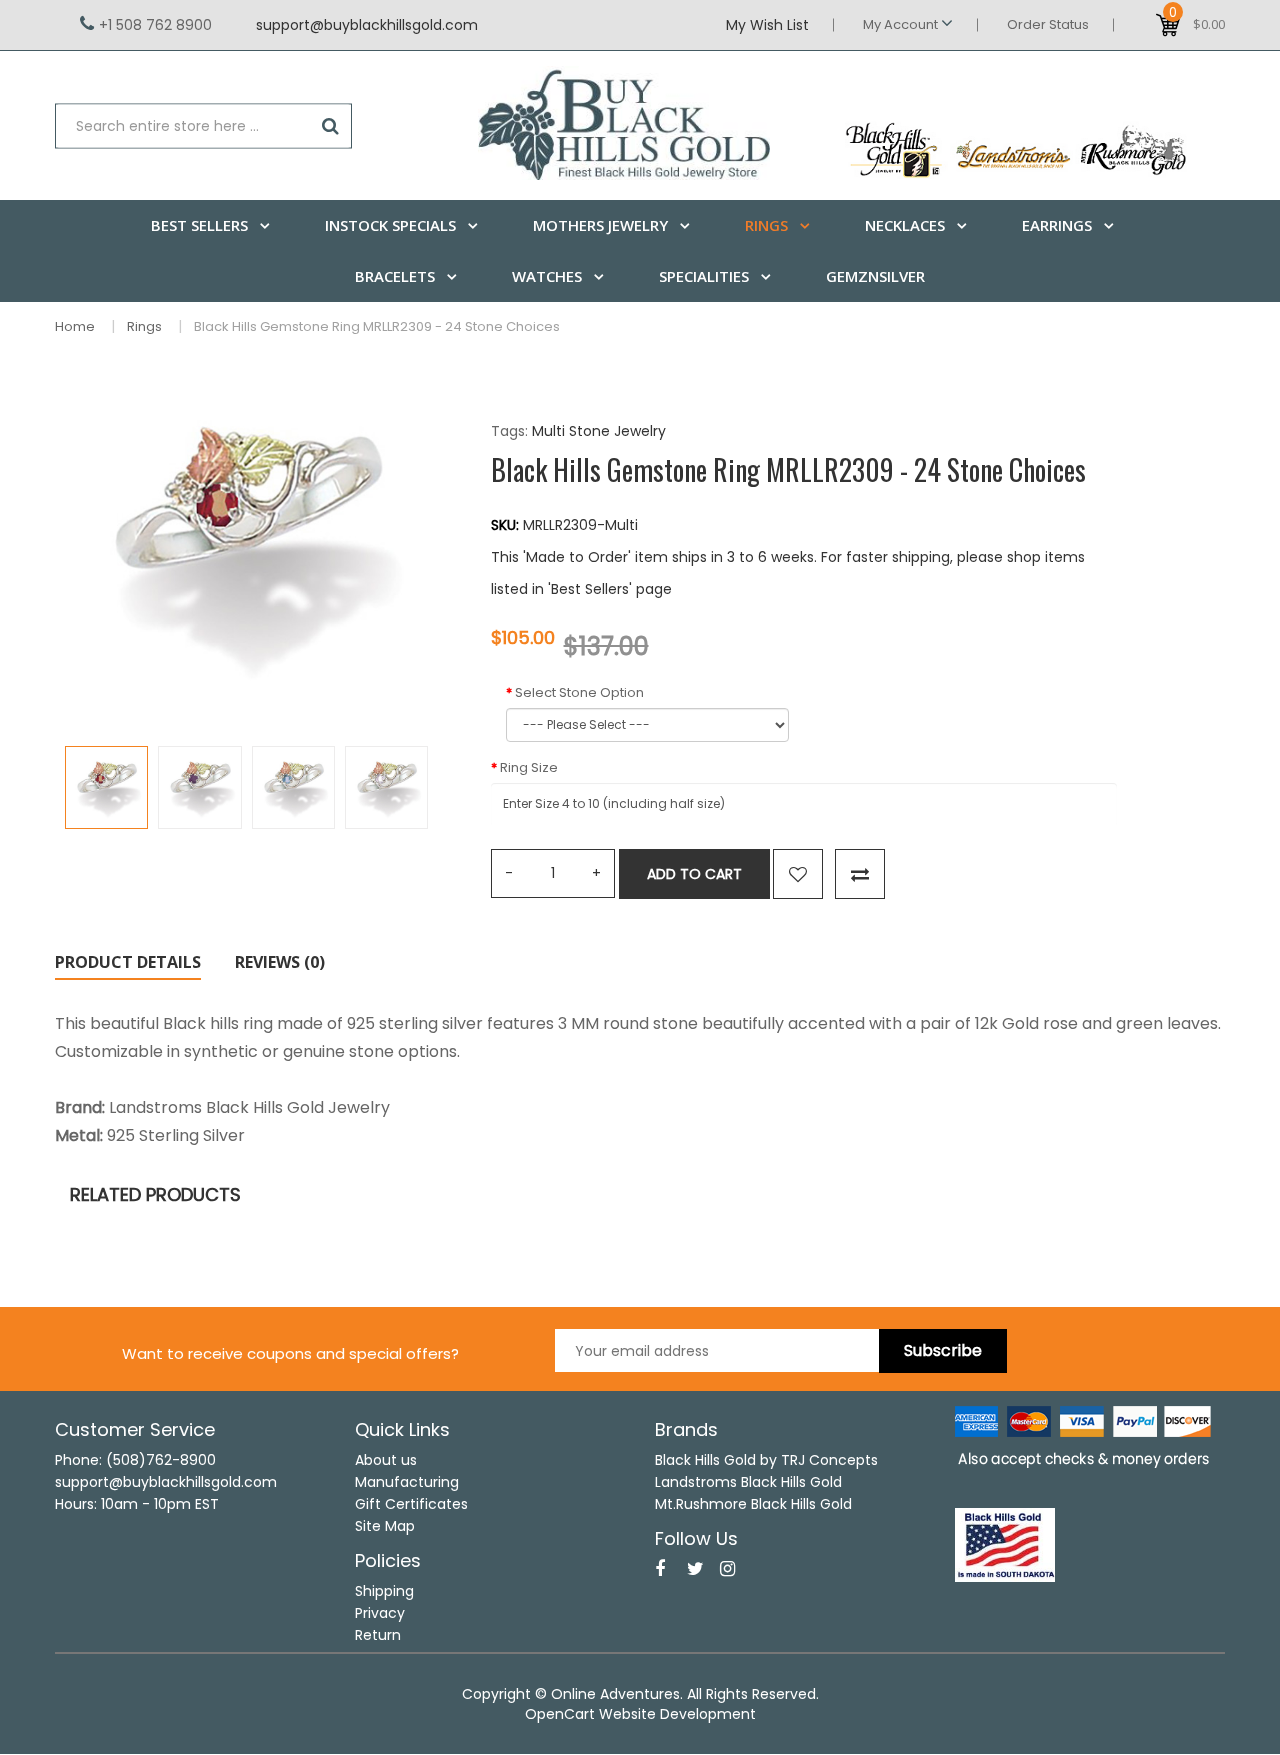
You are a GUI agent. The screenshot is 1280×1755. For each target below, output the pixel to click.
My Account (902, 24)
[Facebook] (660, 1569)
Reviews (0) (280, 962)
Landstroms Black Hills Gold (748, 1482)
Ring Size (529, 768)
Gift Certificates (411, 1504)
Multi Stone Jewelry (599, 431)
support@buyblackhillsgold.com (367, 25)
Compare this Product (860, 874)
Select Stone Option (579, 693)
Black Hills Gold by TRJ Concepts (766, 1460)
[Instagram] (727, 1569)
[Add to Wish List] (798, 874)
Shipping (384, 1591)
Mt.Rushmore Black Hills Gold (753, 1504)
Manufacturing (407, 1482)
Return (378, 1635)
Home (75, 326)
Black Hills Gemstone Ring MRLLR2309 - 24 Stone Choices (377, 326)
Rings (144, 326)
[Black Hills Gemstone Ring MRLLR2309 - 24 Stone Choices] (106, 787)
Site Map (385, 1526)
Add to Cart (694, 874)
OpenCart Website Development (640, 1714)
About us (386, 1460)
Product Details (128, 962)
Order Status (1048, 24)
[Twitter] (695, 1569)
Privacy (380, 1613)
